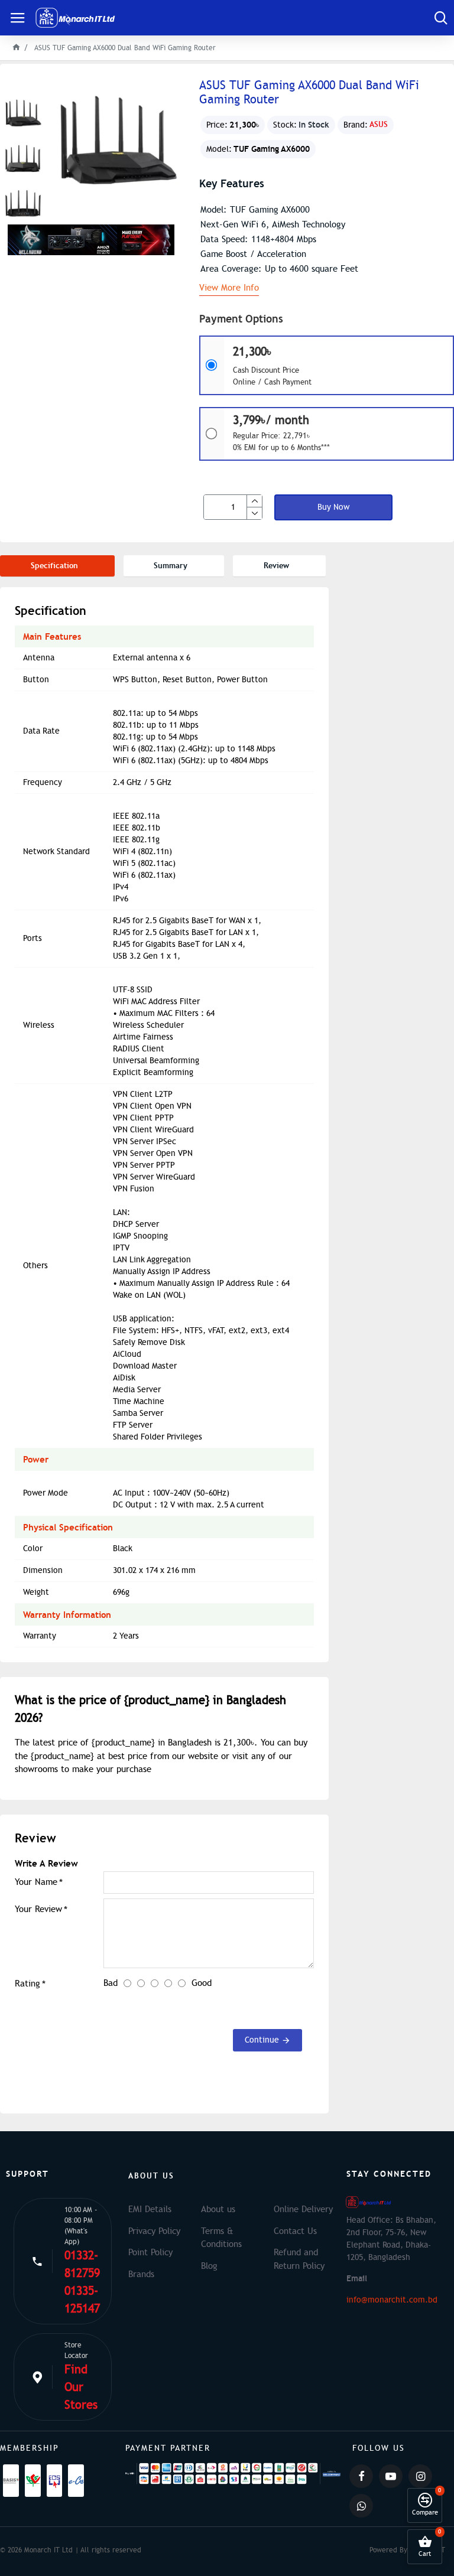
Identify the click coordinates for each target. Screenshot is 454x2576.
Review (276, 566)
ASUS (379, 124)
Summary (171, 566)
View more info (229, 288)
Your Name (36, 1882)
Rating (27, 1984)
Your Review (38, 1909)
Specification (54, 566)
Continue (262, 2040)
